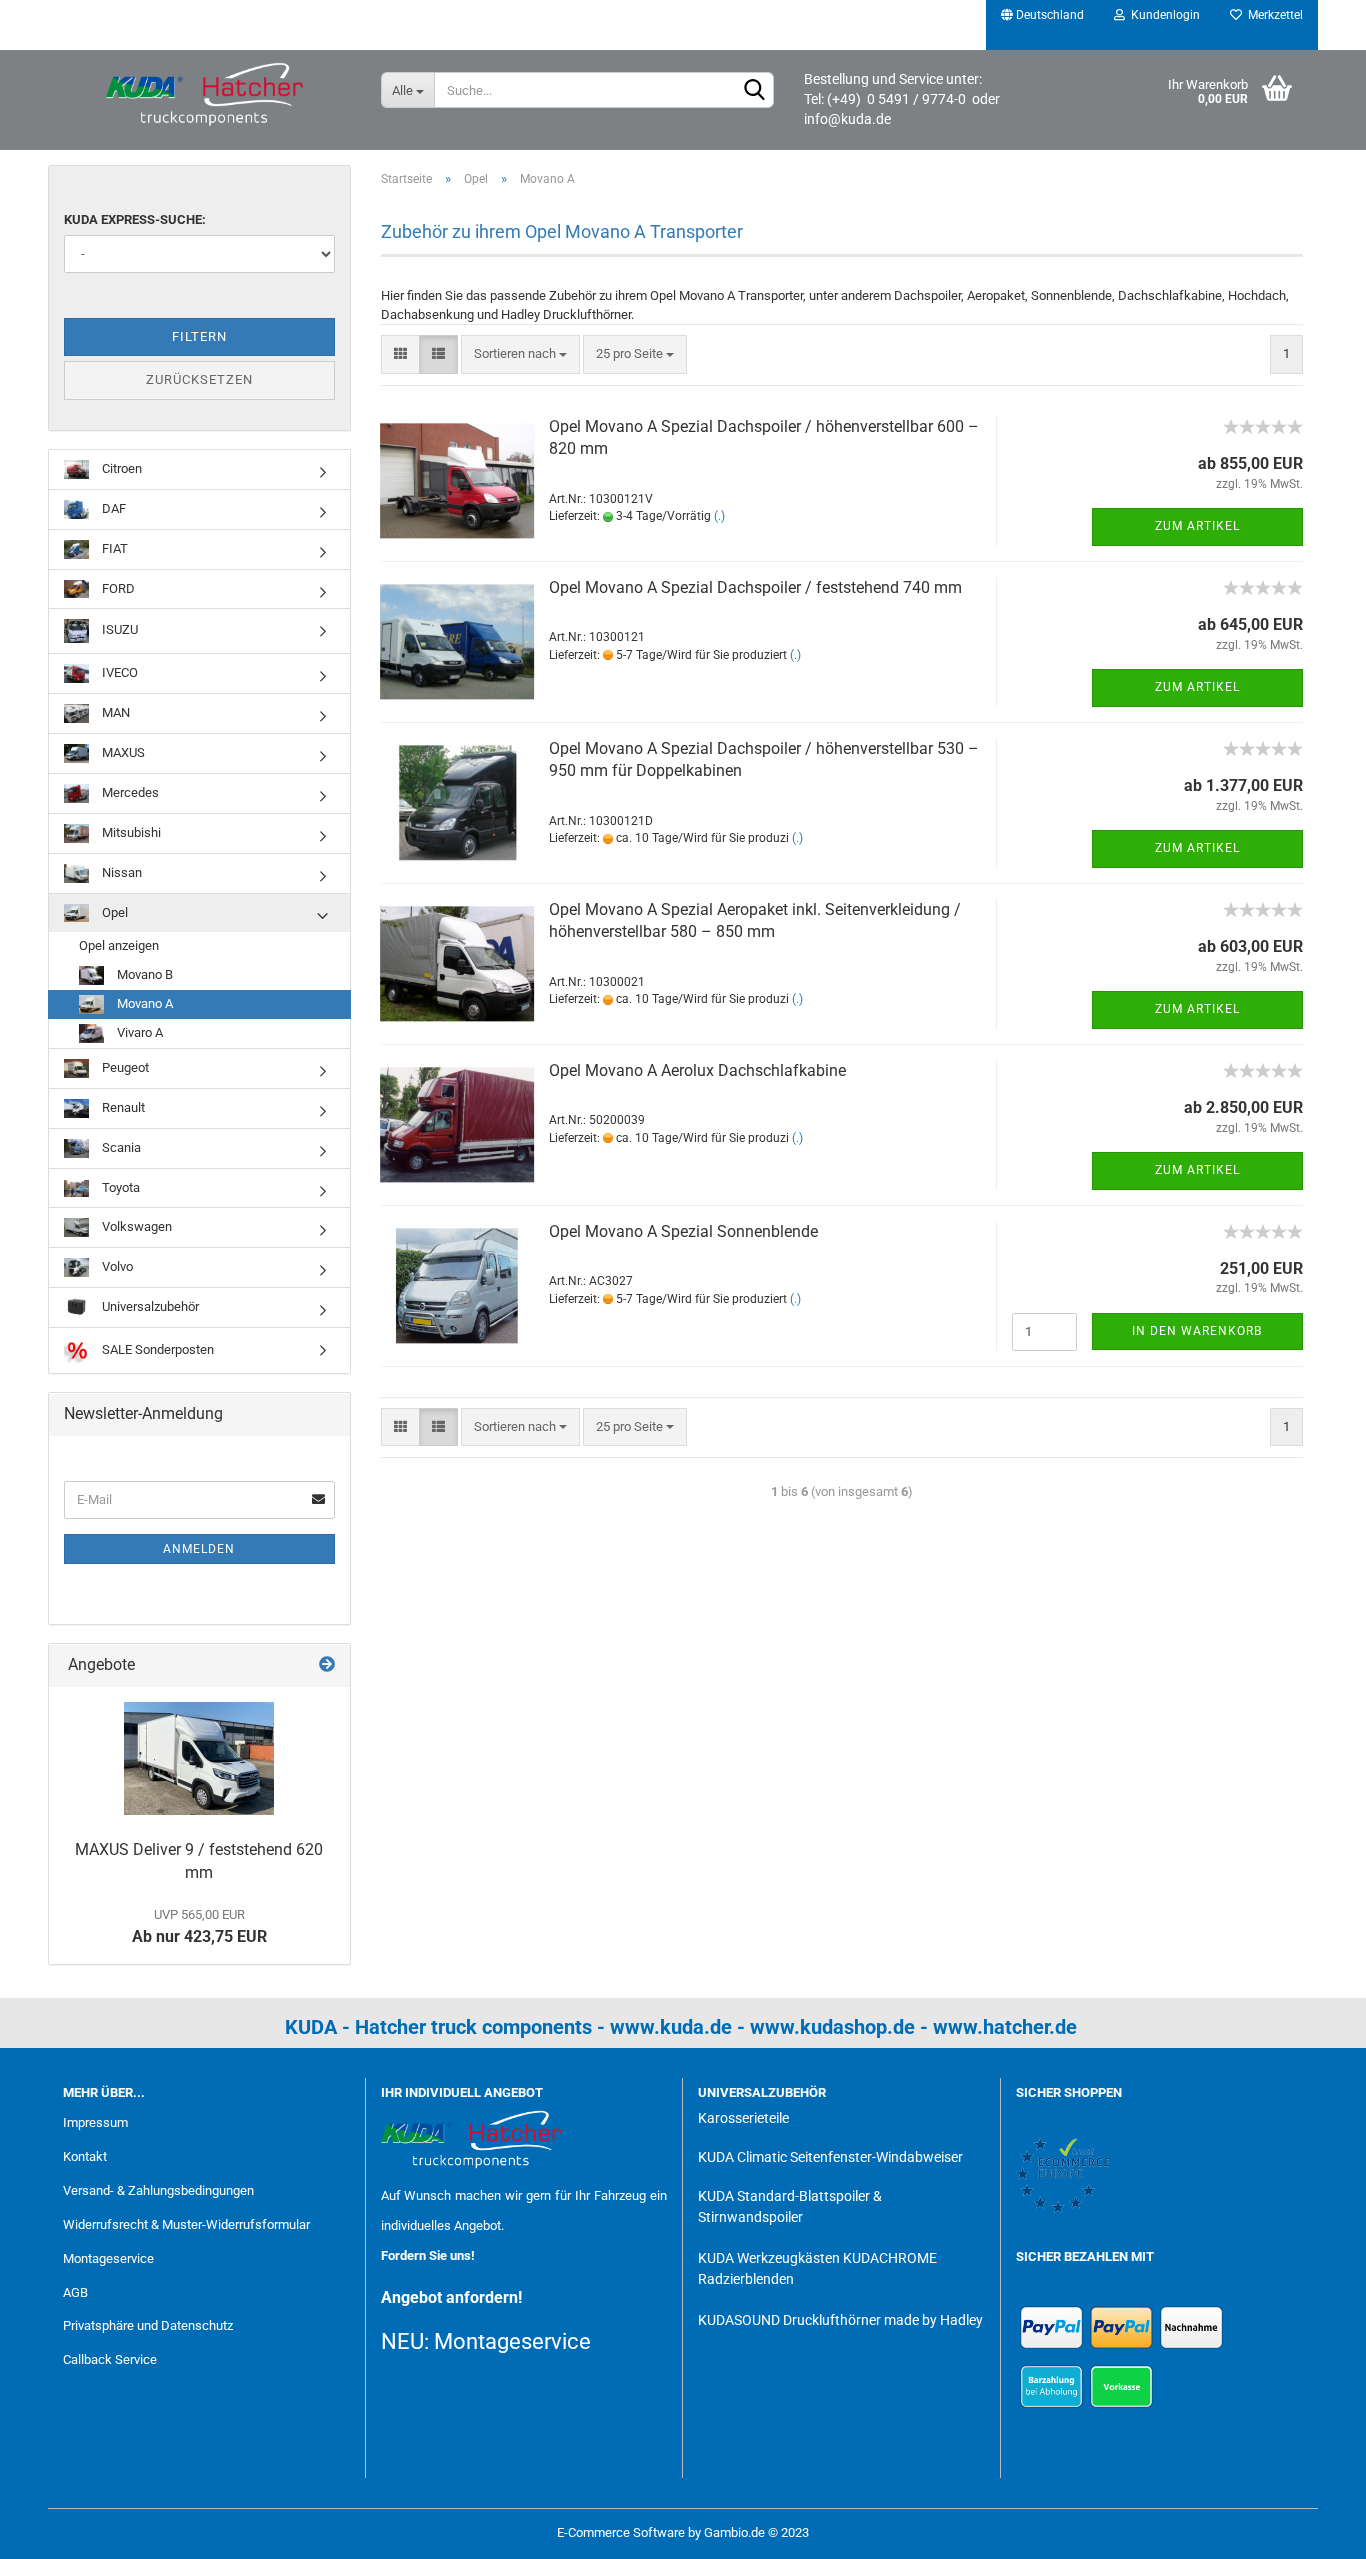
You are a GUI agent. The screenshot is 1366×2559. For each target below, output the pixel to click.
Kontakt (85, 2156)
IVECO (118, 672)
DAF (112, 508)
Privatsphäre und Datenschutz (148, 2325)
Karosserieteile (743, 2118)
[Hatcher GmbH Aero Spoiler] (207, 95)
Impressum (95, 2122)
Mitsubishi (130, 832)
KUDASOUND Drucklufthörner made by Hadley (840, 2320)
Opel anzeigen (119, 945)
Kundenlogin (1162, 15)
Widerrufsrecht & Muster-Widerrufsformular (186, 2224)
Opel (113, 912)
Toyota (119, 1187)
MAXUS (122, 752)
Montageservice (108, 2258)
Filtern (199, 336)
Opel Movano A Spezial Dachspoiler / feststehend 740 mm (755, 587)
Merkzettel (1272, 15)
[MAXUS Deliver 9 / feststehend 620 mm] (199, 1758)
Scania (120, 1147)
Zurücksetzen (199, 379)
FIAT (113, 548)
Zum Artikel (1197, 526)
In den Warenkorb (1197, 1331)
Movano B (143, 974)
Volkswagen (135, 1226)
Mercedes (129, 792)
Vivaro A (138, 1032)
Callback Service (110, 2359)
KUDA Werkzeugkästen (769, 2258)
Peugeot (124, 1067)
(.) (719, 516)
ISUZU (118, 630)
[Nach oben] (1311, 2529)
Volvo (116, 1266)
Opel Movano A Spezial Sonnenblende (683, 1231)
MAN (114, 712)
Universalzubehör (149, 1306)
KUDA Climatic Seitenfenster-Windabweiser (830, 2157)
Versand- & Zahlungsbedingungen (158, 2190)
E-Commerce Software (621, 2532)
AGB (75, 2292)
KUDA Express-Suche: (135, 219)
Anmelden (199, 1549)
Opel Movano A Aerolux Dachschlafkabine (697, 1070)
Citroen (120, 468)
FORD (117, 588)
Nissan (120, 872)
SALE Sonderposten (156, 1349)
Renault (122, 1107)
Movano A (143, 1003)
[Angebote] (327, 1665)
